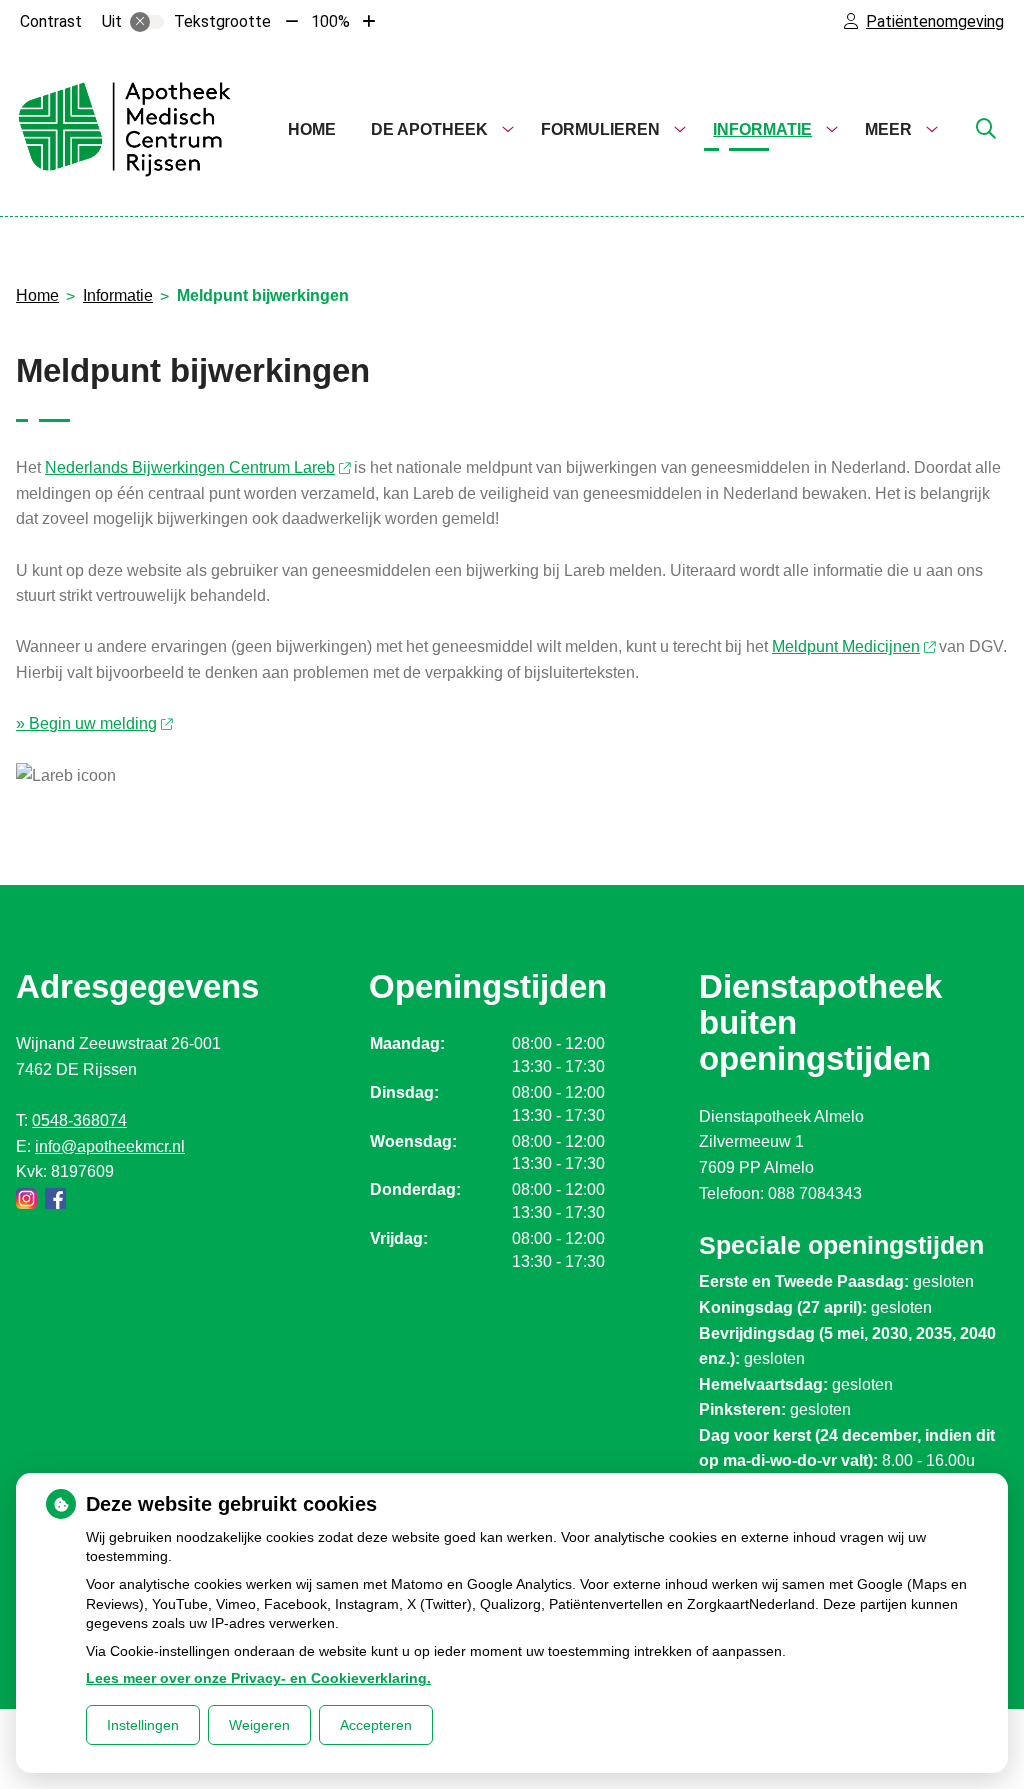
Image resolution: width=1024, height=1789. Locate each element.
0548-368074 (79, 1120)
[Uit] (147, 22)
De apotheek (429, 129)
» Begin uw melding (86, 723)
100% (330, 21)
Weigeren (259, 1725)
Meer (888, 129)
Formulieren (600, 129)
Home (312, 129)
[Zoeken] (986, 130)
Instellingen (143, 1725)
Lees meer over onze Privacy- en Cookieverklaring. (258, 1678)
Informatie (762, 129)
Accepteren (376, 1725)
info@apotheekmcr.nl (110, 1146)
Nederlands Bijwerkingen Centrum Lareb (190, 467)
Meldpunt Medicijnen (846, 646)
